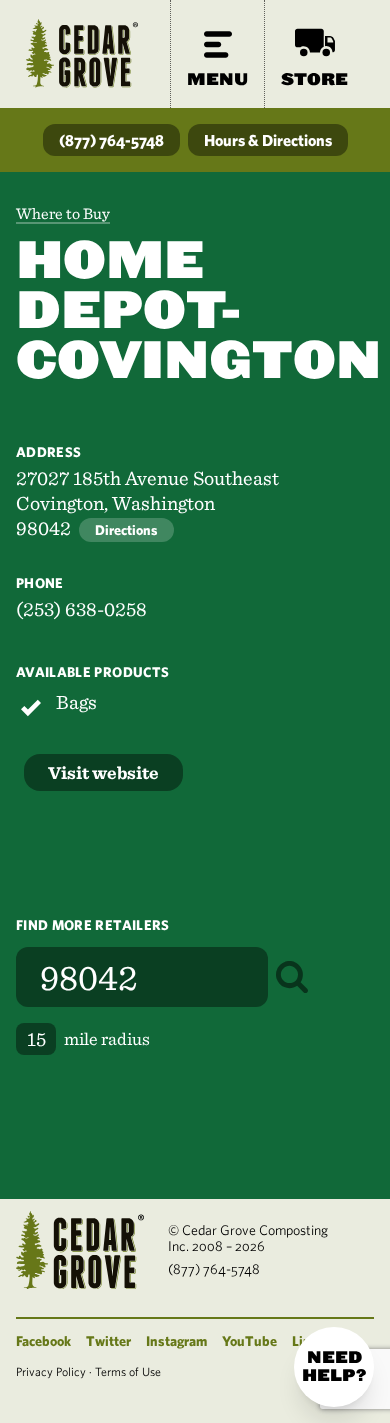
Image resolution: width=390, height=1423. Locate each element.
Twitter (108, 1341)
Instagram (176, 1341)
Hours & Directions (268, 140)
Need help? (334, 1366)
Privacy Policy (51, 1371)
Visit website (103, 772)
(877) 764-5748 (111, 140)
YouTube (249, 1341)
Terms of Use (128, 1371)
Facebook (43, 1341)
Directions (126, 530)
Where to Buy (63, 213)
